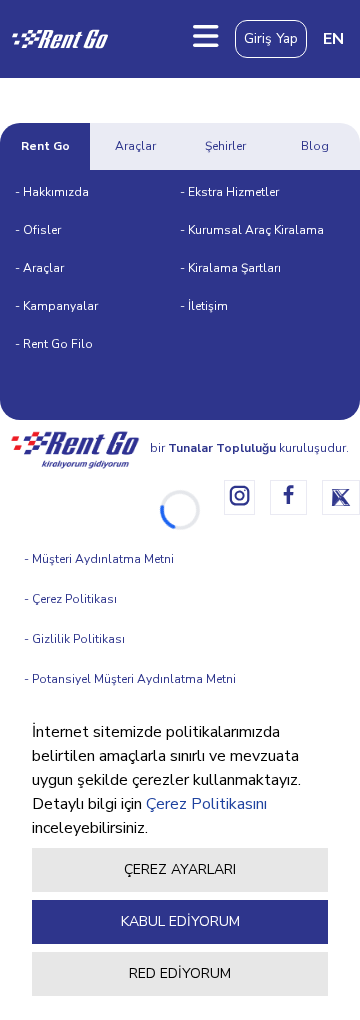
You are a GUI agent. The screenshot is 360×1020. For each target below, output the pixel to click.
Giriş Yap (271, 38)
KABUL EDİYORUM (180, 921)
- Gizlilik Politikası (74, 639)
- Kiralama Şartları (230, 268)
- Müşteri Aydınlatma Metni (99, 559)
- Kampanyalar (56, 306)
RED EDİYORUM (180, 973)
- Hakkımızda (52, 192)
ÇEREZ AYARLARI (180, 869)
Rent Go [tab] (45, 146)
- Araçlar (39, 268)
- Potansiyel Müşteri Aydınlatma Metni (130, 679)
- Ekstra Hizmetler (229, 192)
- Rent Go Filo (54, 344)
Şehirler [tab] (225, 146)
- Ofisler (38, 230)
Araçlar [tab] (135, 146)
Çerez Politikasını (206, 804)
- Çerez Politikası (70, 599)
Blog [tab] (315, 146)
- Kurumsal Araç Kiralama (252, 230)
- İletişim (204, 306)
